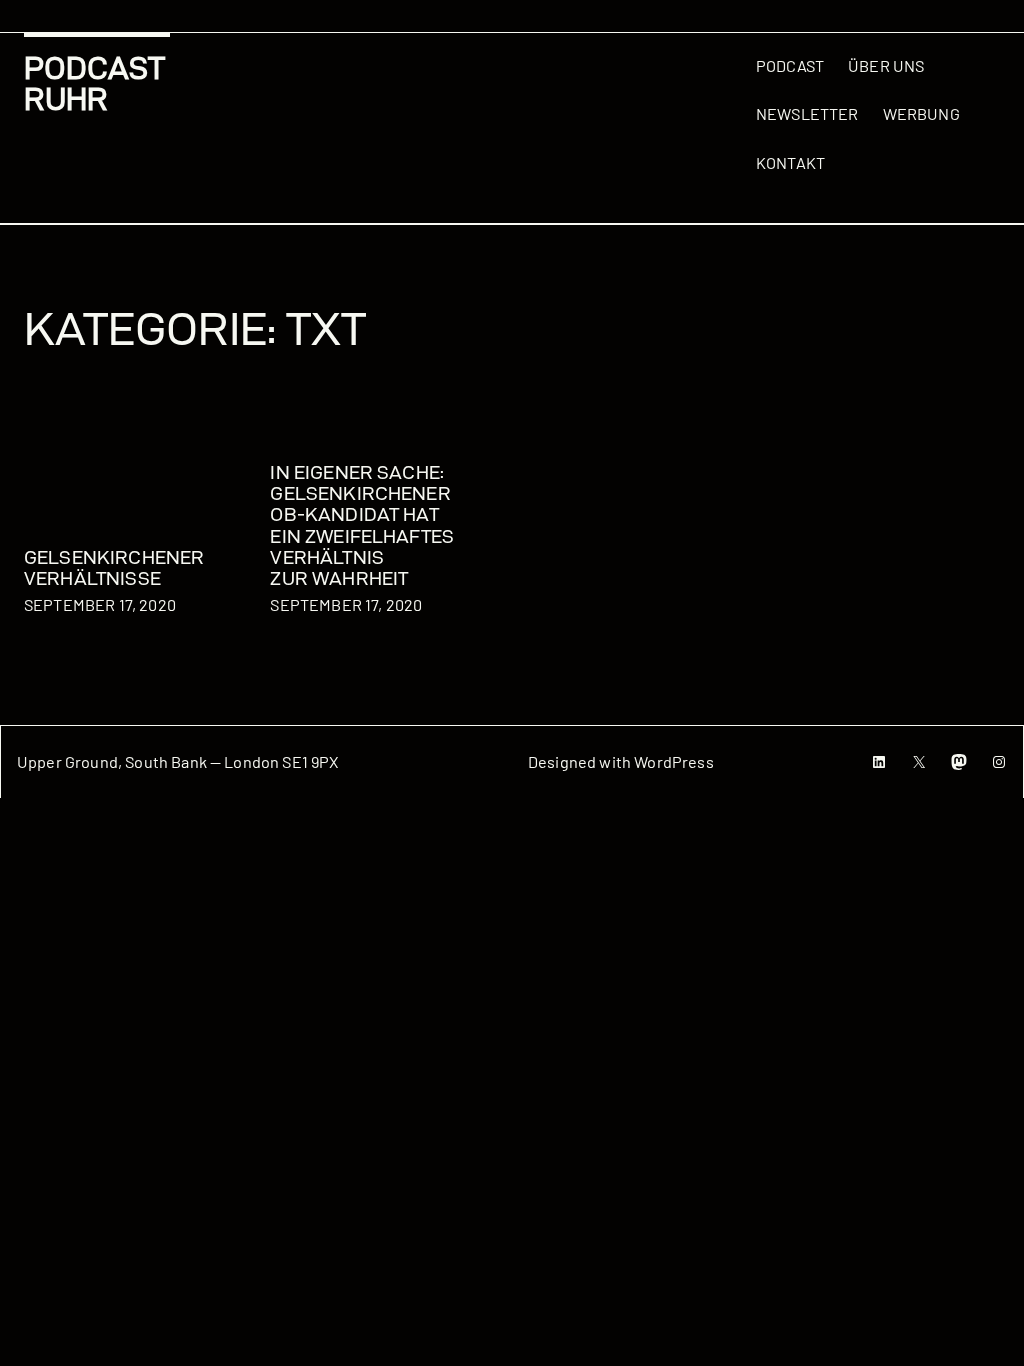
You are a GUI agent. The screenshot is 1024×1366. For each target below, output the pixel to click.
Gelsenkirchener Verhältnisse (114, 568)
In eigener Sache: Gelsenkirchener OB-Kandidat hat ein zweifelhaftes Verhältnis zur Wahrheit (362, 525)
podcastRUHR (94, 83)
